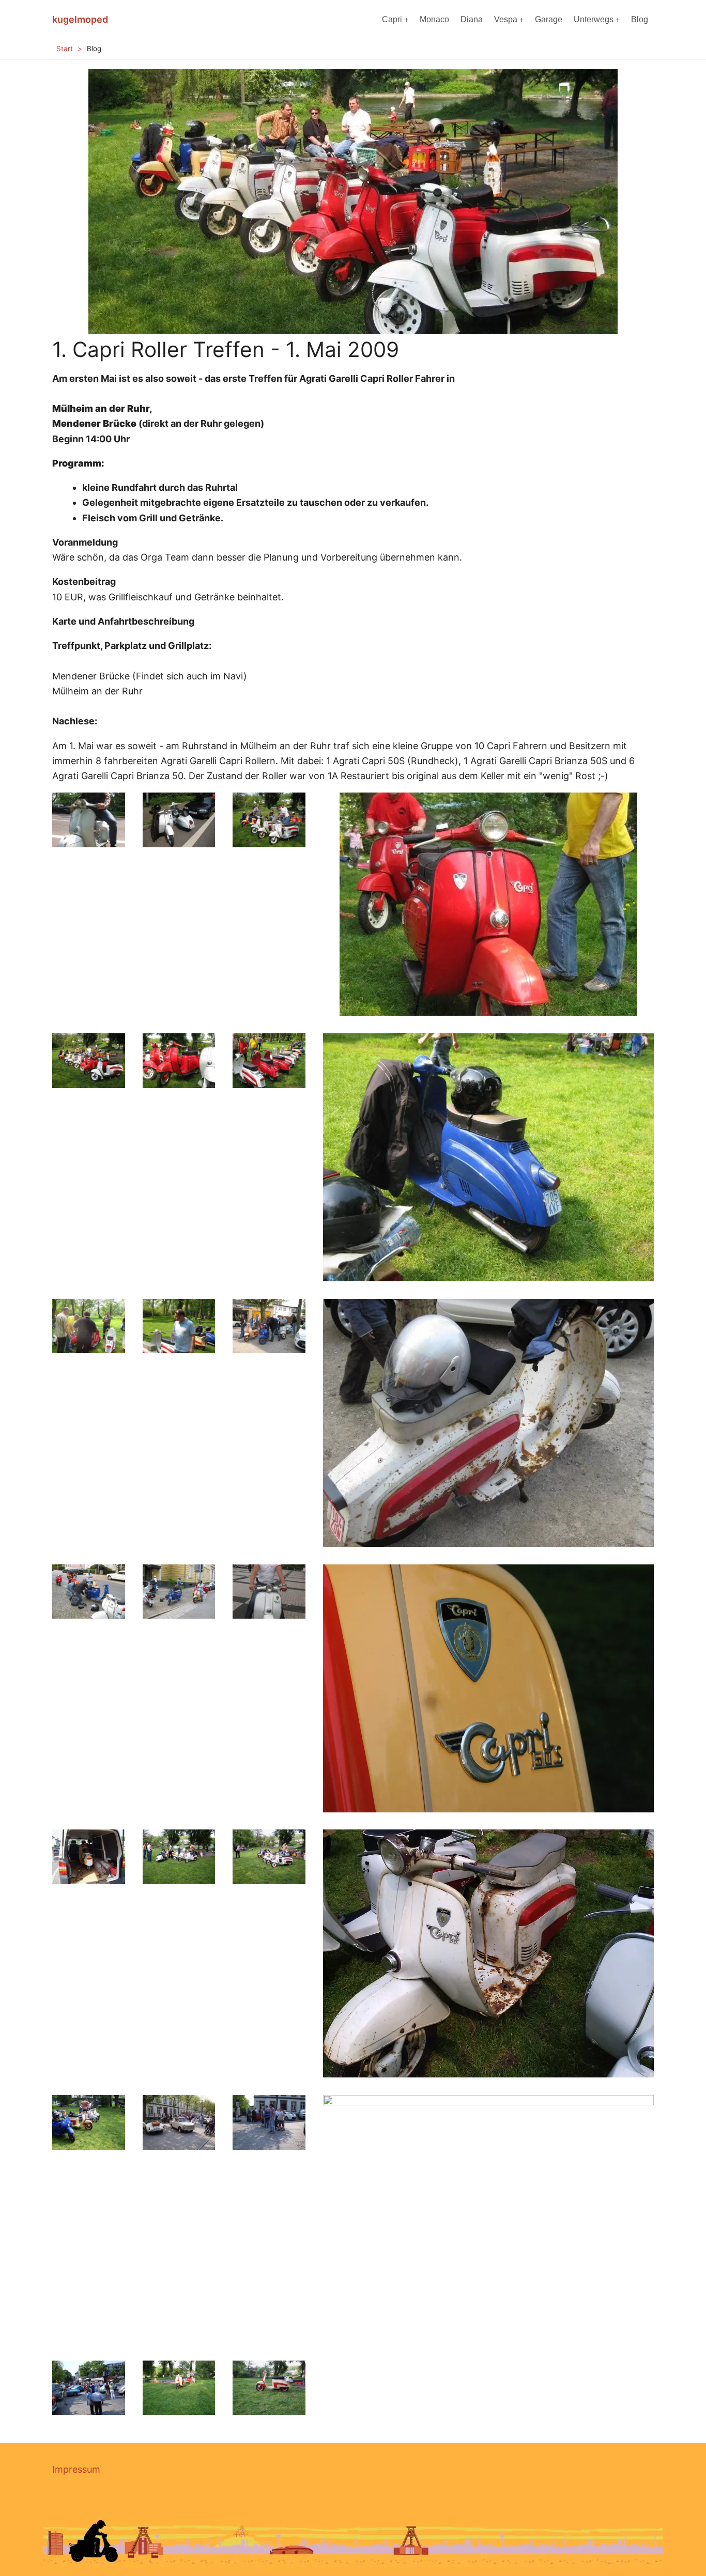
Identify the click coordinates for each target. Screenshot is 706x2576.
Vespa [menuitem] (506, 19)
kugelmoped (80, 19)
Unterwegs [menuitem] (594, 19)
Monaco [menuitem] (434, 19)
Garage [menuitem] (549, 19)
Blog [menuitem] (640, 19)
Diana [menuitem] (472, 19)
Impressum (76, 2469)
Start (65, 49)
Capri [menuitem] (392, 19)
